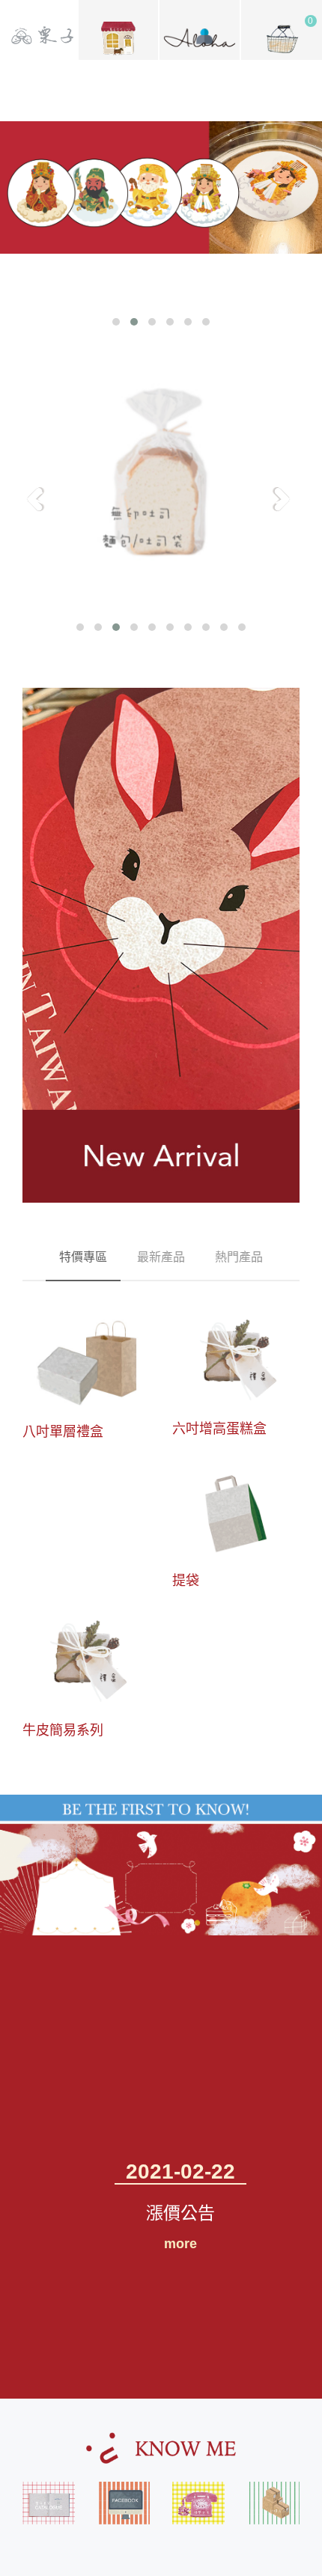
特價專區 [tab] (83, 1257)
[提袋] (236, 1510)
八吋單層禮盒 (63, 1431)
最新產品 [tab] (161, 1257)
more (180, 2244)
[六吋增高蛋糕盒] (236, 1360)
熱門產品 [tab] (239, 1257)
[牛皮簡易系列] (86, 1661)
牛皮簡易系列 (63, 1730)
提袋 (186, 1580)
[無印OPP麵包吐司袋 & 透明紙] (161, 479)
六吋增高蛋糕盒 (219, 1428)
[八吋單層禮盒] (86, 1361)
